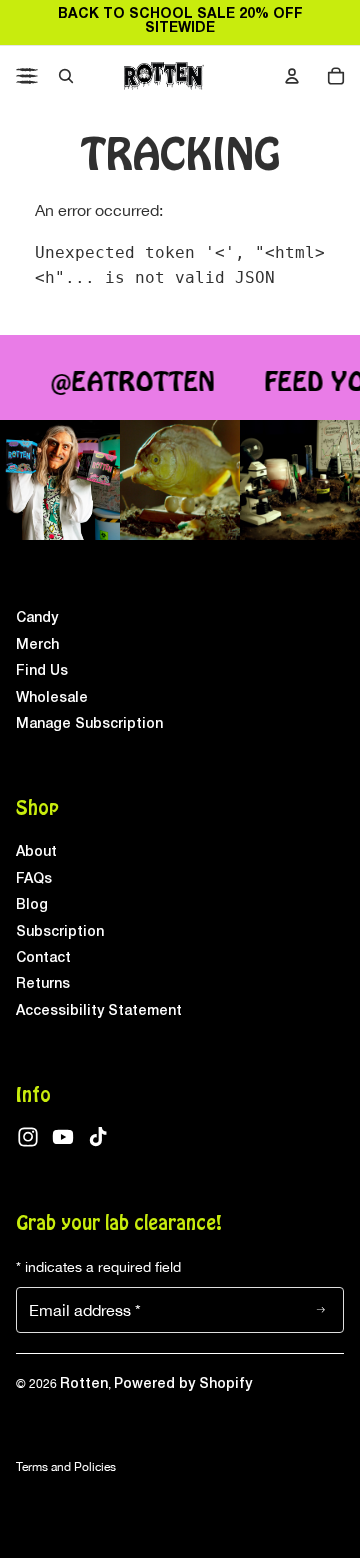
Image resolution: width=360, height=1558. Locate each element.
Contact (43, 958)
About (36, 852)
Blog (32, 905)
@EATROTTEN (130, 383)
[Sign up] (321, 1310)
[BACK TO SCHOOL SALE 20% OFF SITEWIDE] (180, 22)
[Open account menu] (292, 76)
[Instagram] (28, 1137)
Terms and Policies (66, 1467)
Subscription (60, 932)
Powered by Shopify (183, 1384)
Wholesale (52, 698)
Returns (43, 984)
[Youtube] (63, 1137)
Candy (37, 618)
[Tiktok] (98, 1137)
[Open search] (66, 76)
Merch (37, 645)
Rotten (84, 1384)
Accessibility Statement (99, 1011)
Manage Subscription (89, 724)
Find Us (42, 671)
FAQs (34, 879)
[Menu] (27, 76)
